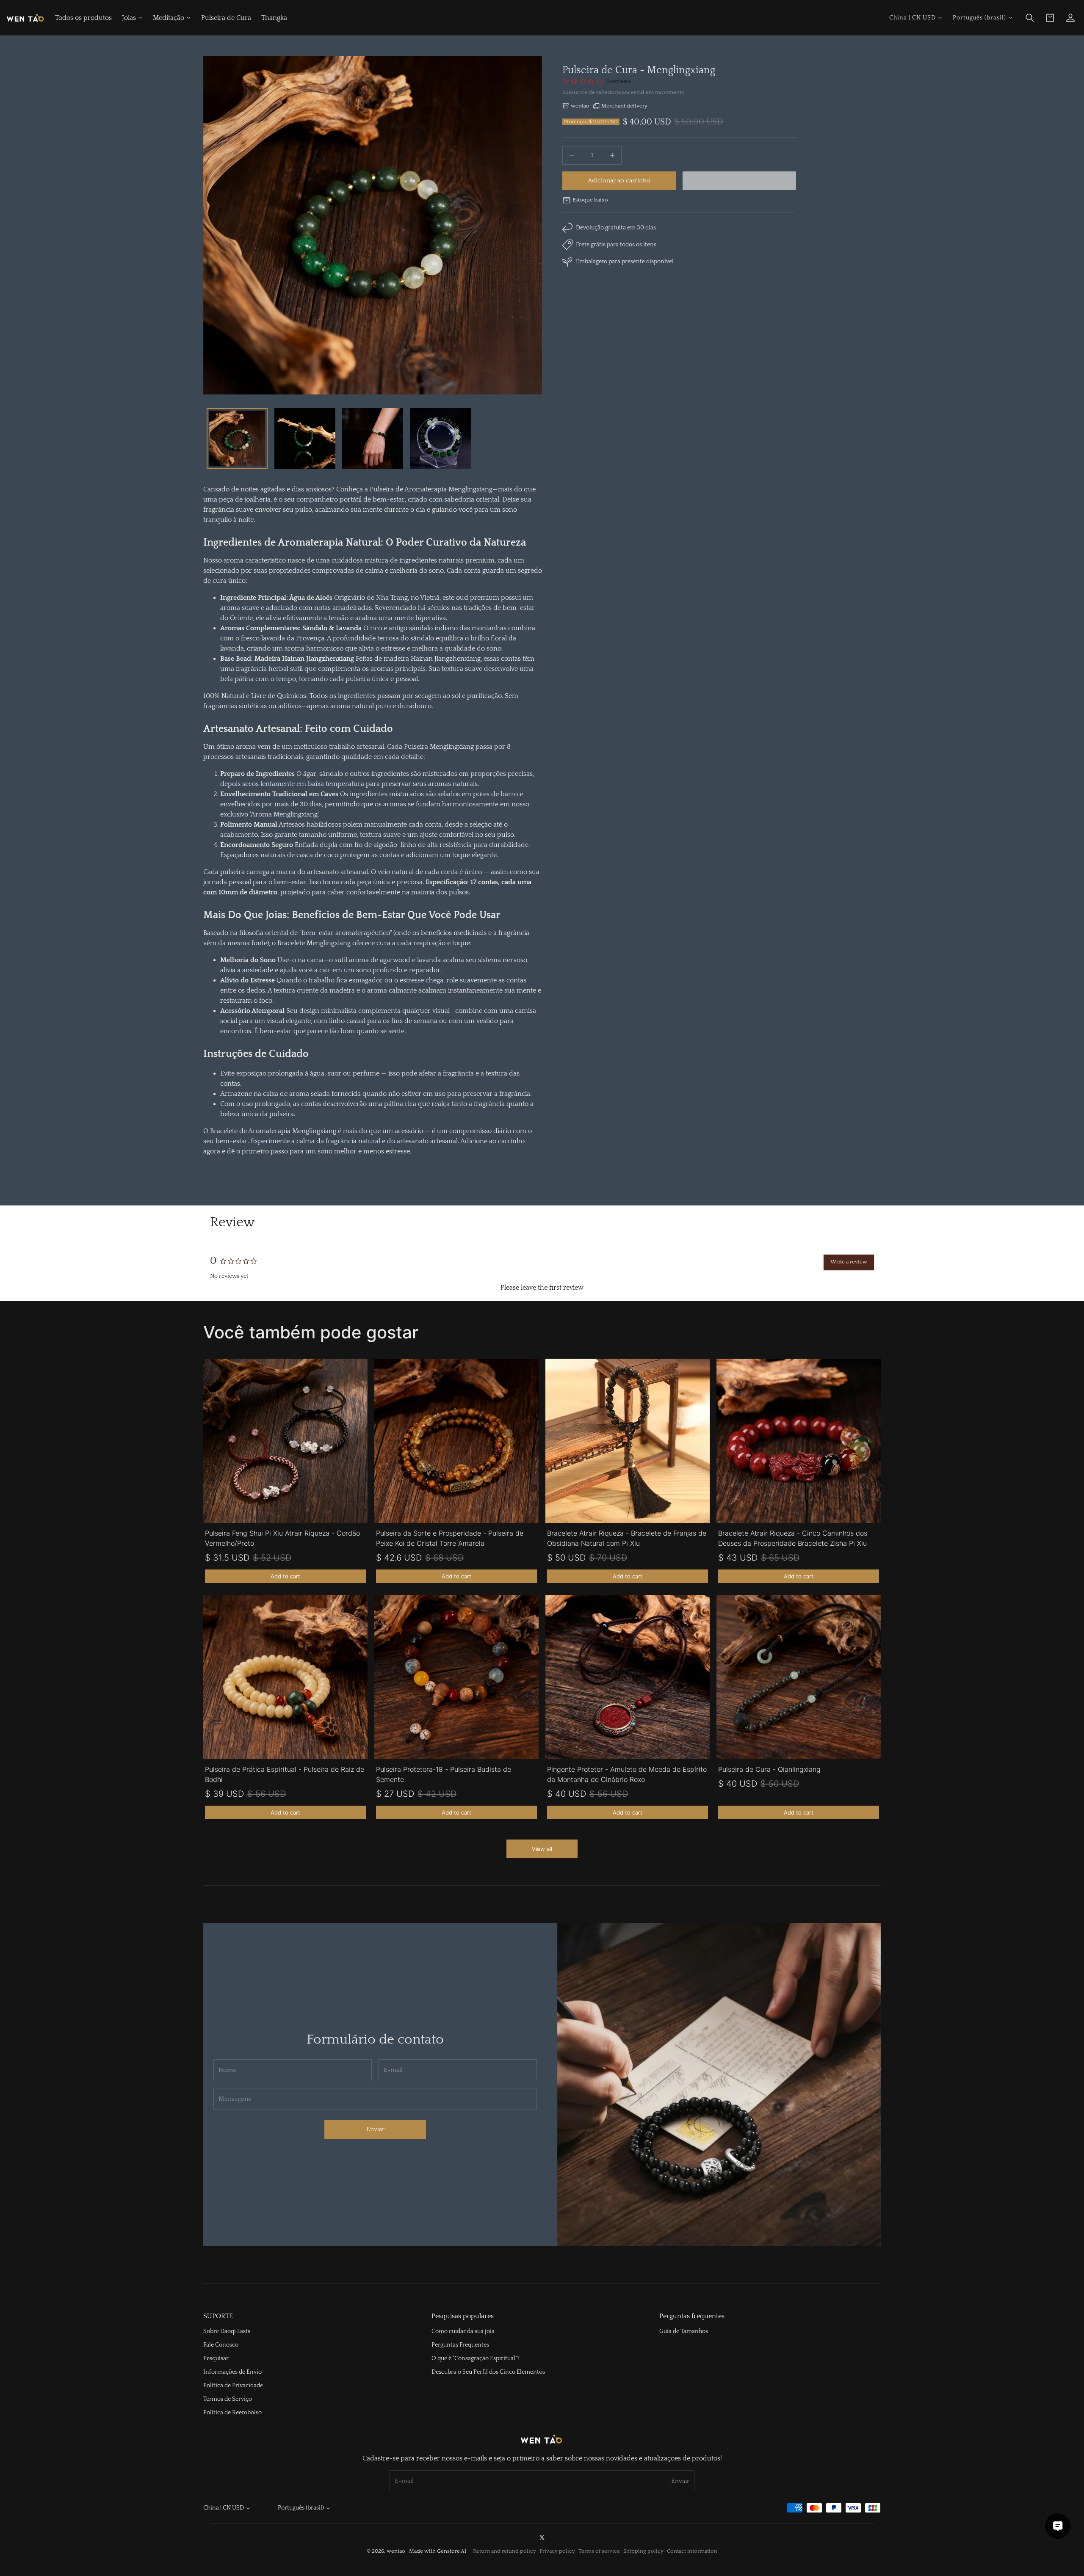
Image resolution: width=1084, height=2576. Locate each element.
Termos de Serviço (228, 2399)
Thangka (274, 18)
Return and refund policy (505, 2551)
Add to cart (285, 1576)
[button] (1030, 18)
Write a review (849, 1262)
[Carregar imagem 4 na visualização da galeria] (440, 439)
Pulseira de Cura (226, 18)
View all (542, 1849)
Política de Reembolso (232, 2413)
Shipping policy (643, 2551)
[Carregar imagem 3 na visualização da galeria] (373, 439)
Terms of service (599, 2551)
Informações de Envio (232, 2372)
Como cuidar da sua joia (463, 2331)
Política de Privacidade (233, 2386)
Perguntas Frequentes (460, 2345)
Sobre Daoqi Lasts (227, 2331)
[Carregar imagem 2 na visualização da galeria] (305, 439)
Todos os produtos (83, 18)
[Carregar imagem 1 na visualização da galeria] (237, 439)
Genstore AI (452, 2551)
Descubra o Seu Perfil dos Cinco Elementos (488, 2372)
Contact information (692, 2551)
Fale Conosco (221, 2345)
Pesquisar (216, 2358)
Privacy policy (557, 2551)
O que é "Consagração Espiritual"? (476, 2358)
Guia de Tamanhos (684, 2331)
